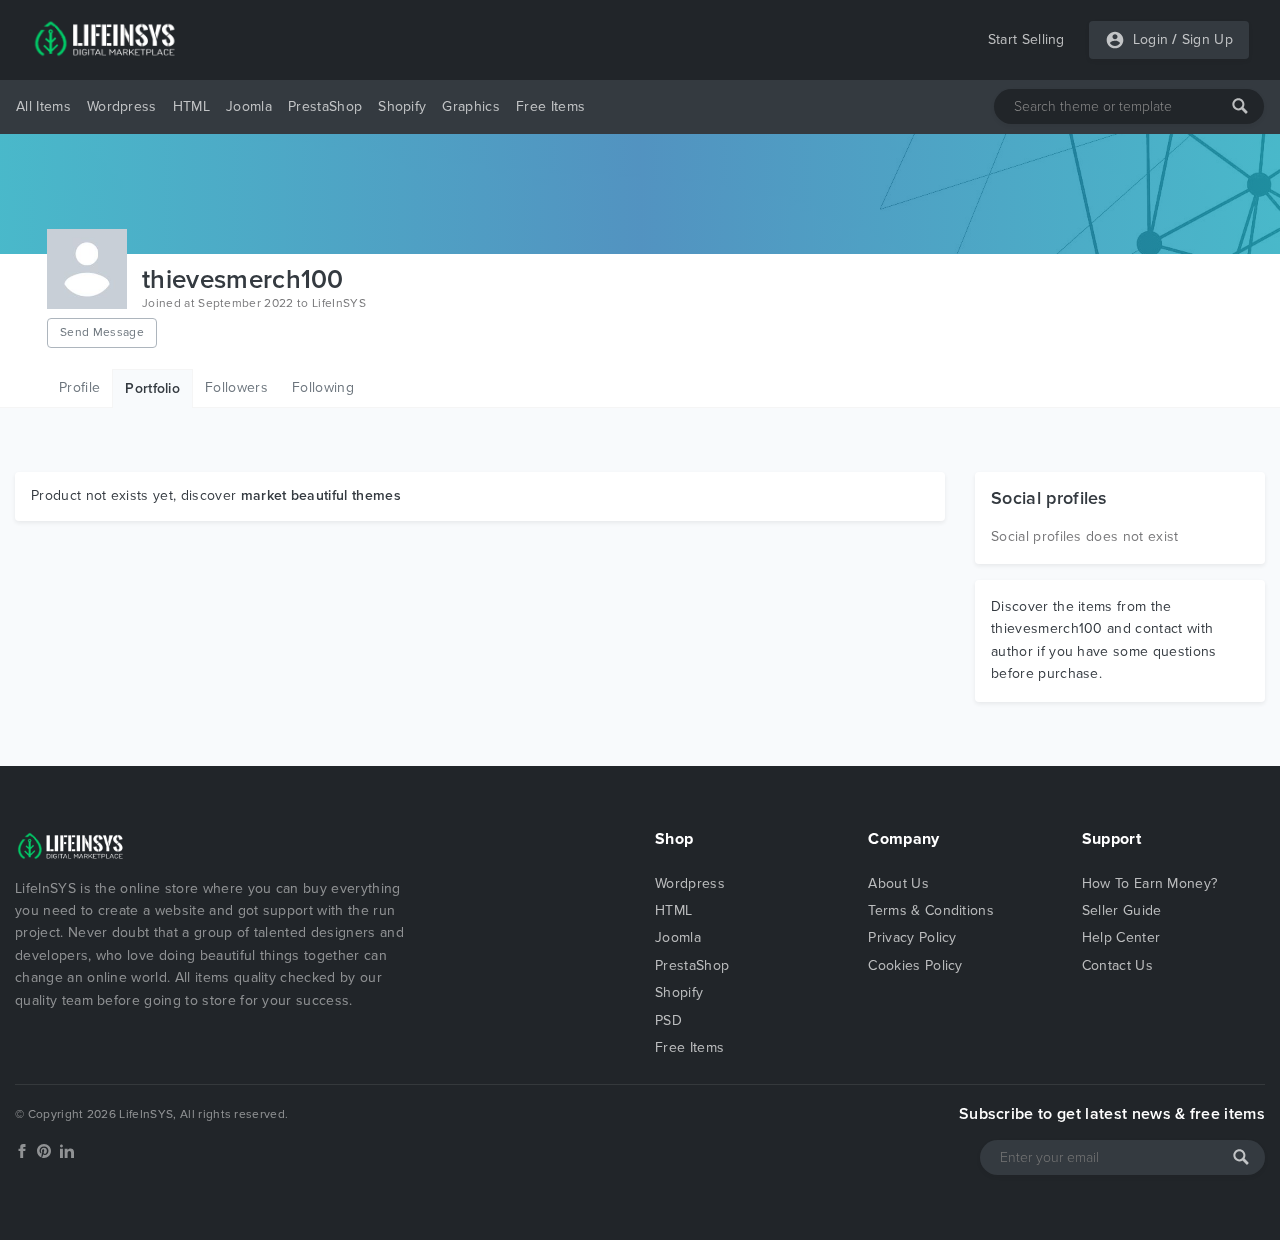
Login (1151, 39)
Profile (79, 387)
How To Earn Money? (1150, 883)
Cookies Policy (915, 965)
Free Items (550, 106)
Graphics (471, 106)
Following (323, 387)
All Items (43, 106)
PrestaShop (325, 106)
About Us (898, 883)
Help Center (1121, 937)
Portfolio (152, 388)
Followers (236, 387)
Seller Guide (1122, 910)
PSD (668, 1020)
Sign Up (1207, 39)
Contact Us (1117, 965)
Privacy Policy (912, 937)
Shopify (402, 106)
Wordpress (122, 106)
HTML (191, 106)
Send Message (102, 332)
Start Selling (1026, 39)
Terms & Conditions (931, 910)
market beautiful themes (321, 495)
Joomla (249, 106)
